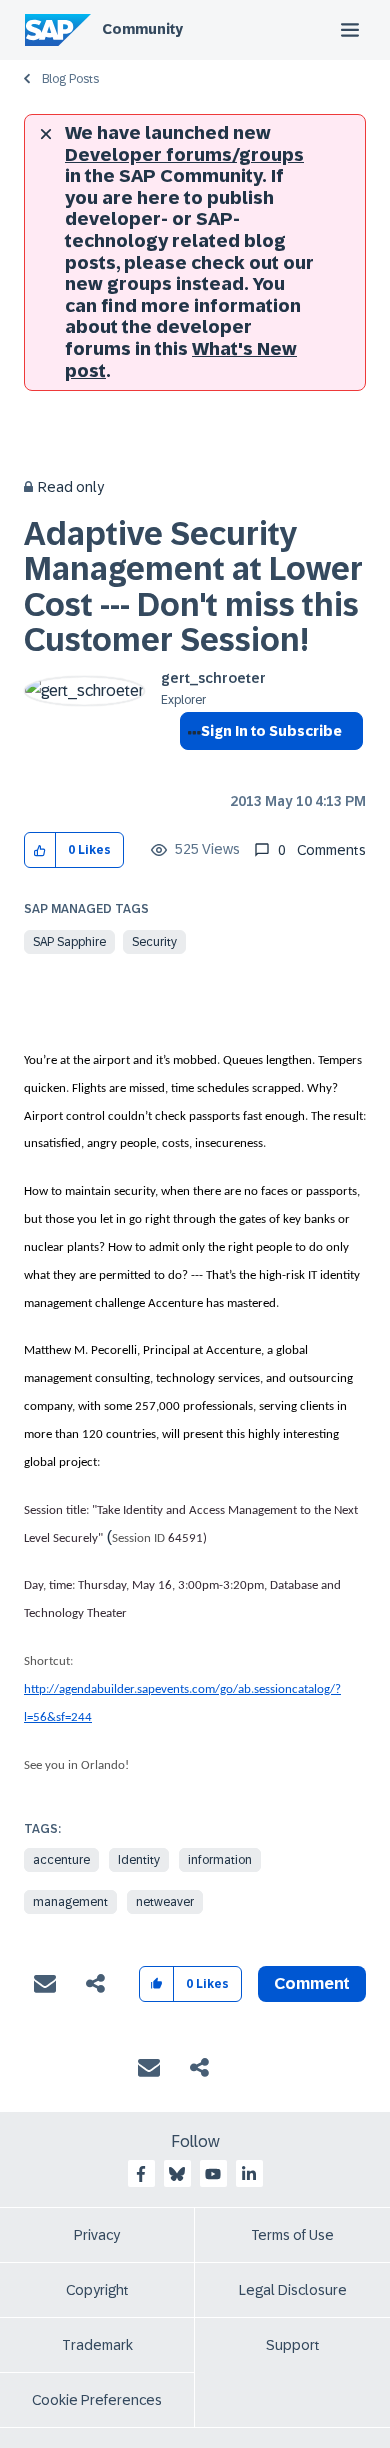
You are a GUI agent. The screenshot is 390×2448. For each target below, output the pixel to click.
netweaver (165, 1902)
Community (142, 29)
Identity (139, 1860)
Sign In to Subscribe (271, 731)
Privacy (97, 2235)
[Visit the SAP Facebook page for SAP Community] (141, 2174)
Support (293, 2345)
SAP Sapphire (69, 942)
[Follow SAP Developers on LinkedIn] (249, 2174)
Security (154, 942)
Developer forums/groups (184, 155)
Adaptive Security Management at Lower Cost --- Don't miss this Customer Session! (193, 587)
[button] (40, 850)
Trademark (97, 2345)
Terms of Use (292, 2235)
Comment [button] (312, 1983)
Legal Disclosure (293, 2290)
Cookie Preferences (97, 2400)
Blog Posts (70, 79)
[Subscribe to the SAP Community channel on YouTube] (213, 2174)
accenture (61, 1860)
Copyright (97, 2290)
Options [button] (190, 767)
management (70, 1902)
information (220, 1860)
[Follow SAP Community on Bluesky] (177, 2174)
